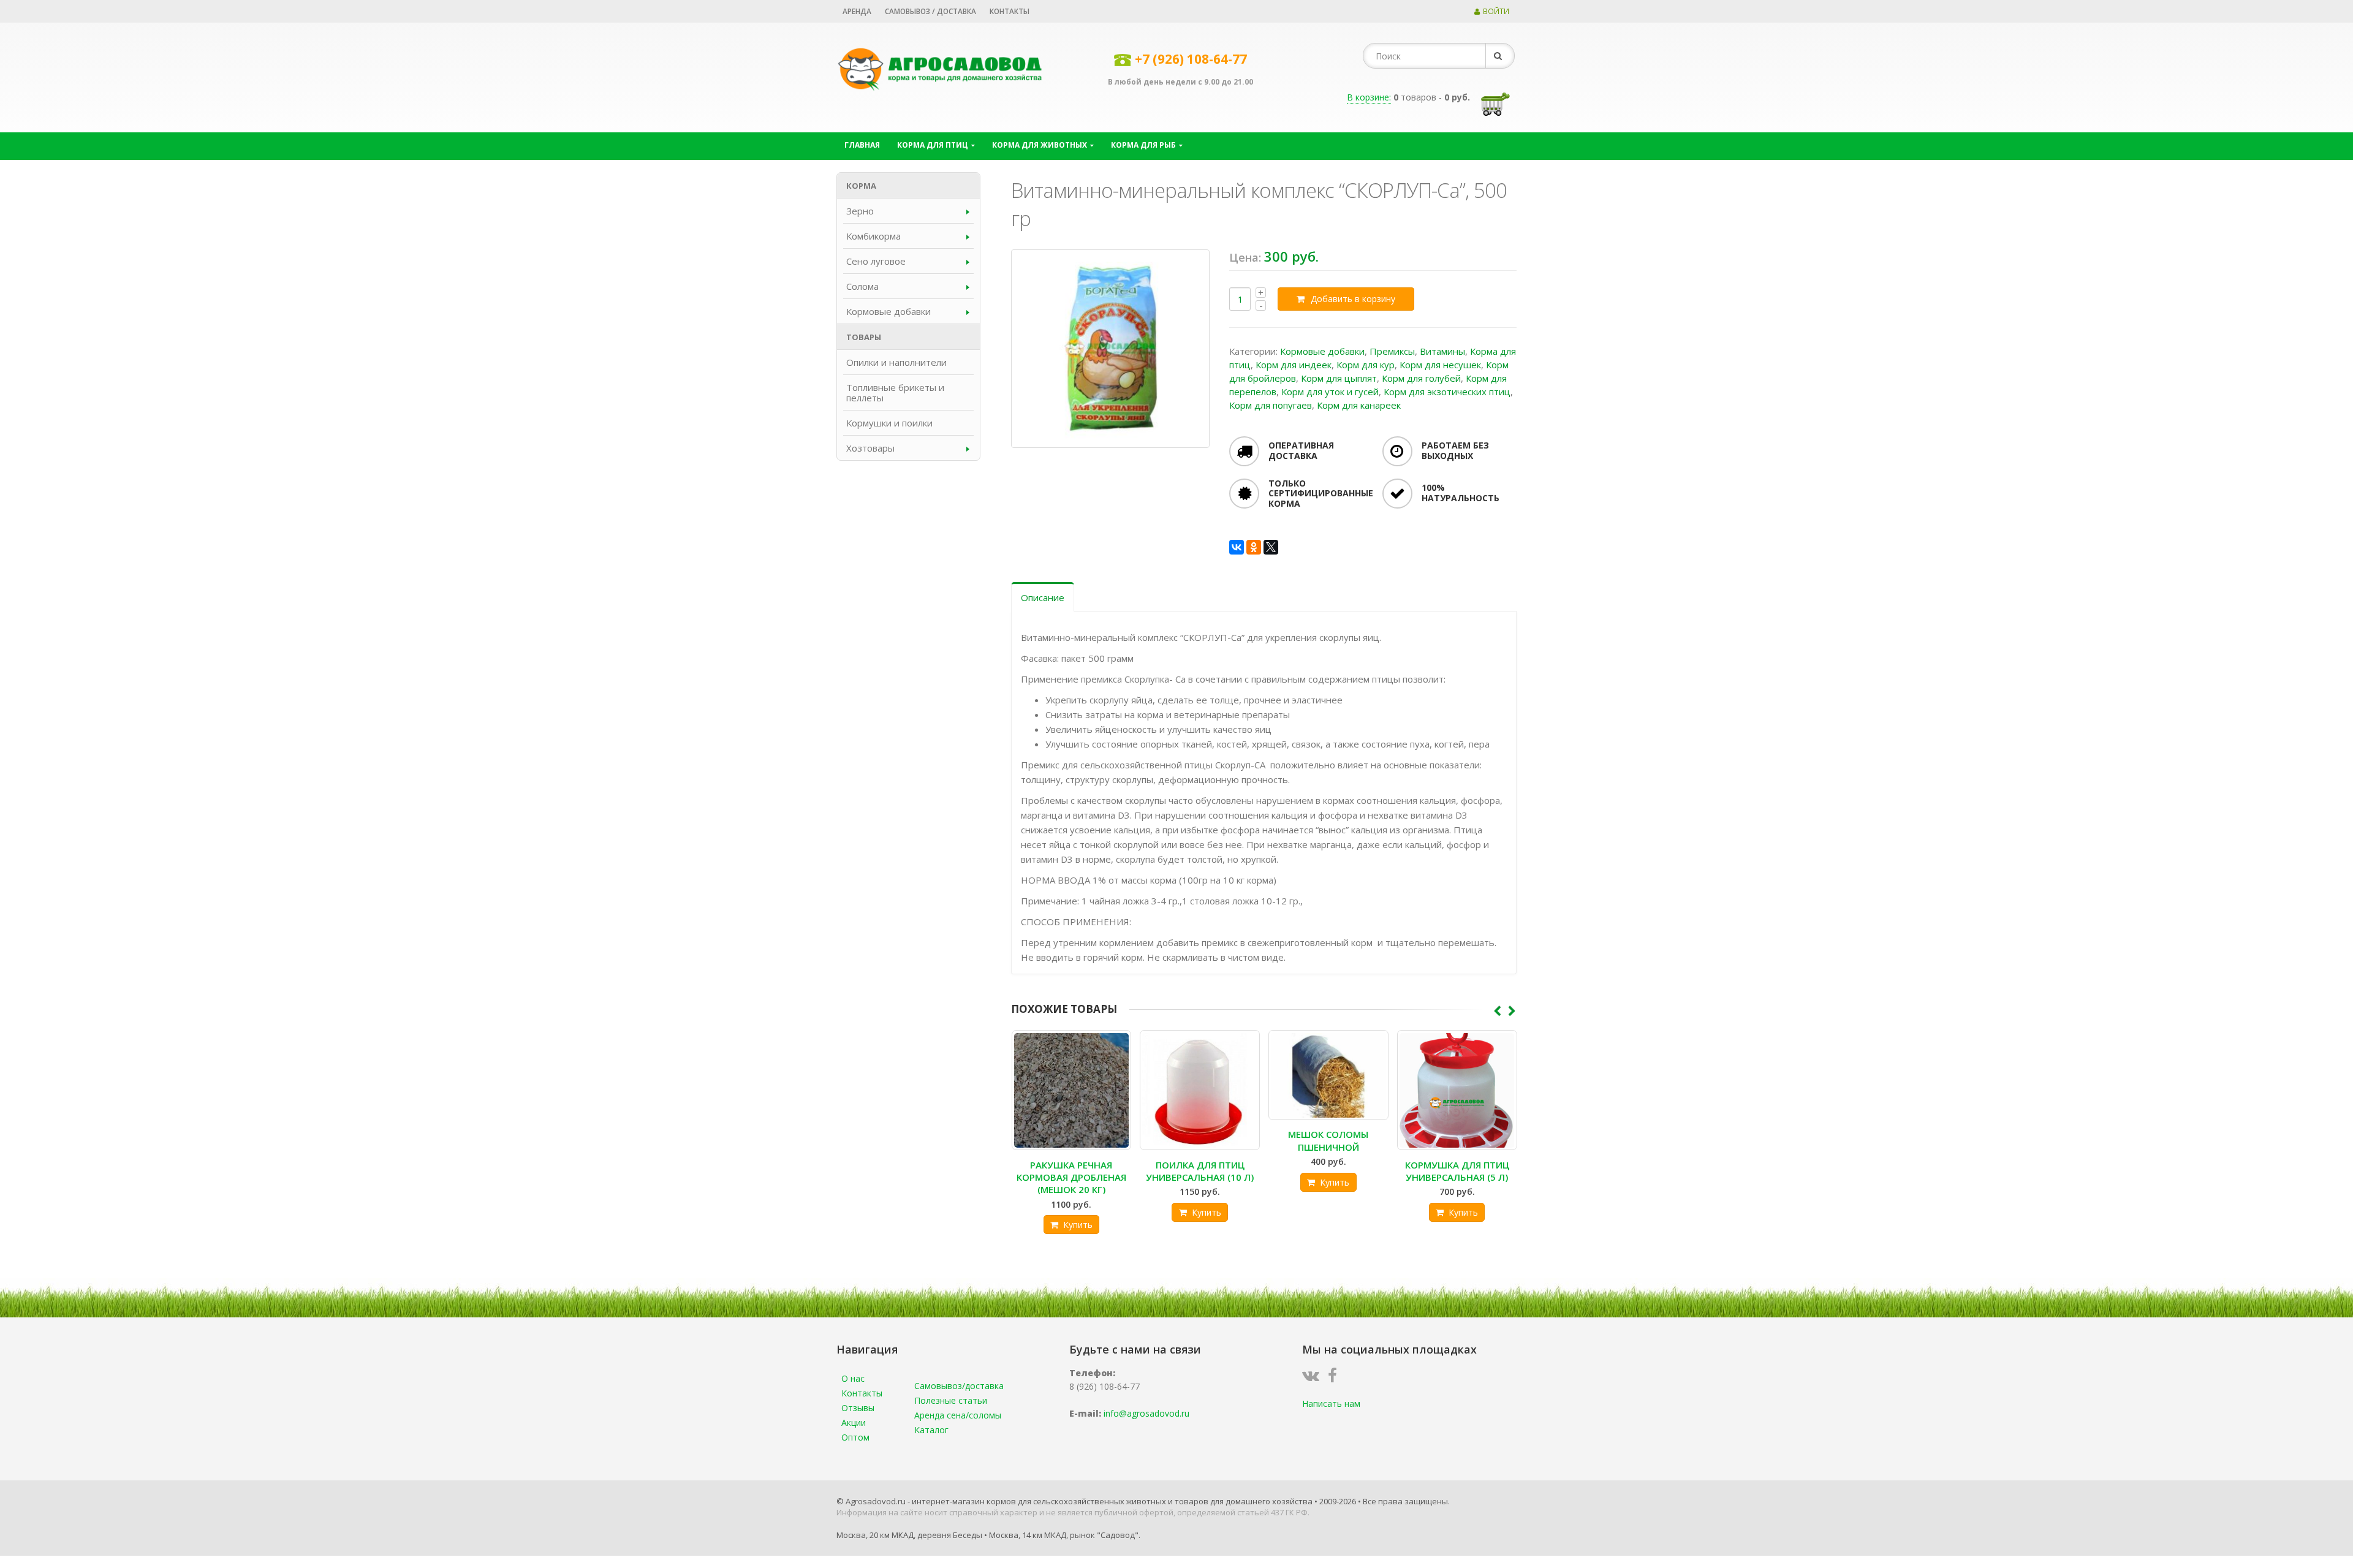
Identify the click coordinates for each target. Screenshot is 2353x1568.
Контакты (1010, 11)
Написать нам (1331, 1403)
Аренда (857, 11)
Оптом (855, 1437)
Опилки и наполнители (896, 362)
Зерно (860, 211)
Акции (854, 1422)
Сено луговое (876, 261)
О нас (853, 1378)
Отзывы (858, 1408)
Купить (1078, 1225)
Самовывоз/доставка (959, 1386)
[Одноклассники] (1254, 547)
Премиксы (1392, 351)
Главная (862, 145)
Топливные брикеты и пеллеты (895, 392)
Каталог (931, 1430)
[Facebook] (1336, 1378)
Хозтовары (870, 448)
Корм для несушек (1440, 365)
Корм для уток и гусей (1330, 392)
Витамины (1442, 351)
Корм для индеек (1294, 365)
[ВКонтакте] (1237, 547)
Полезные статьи (951, 1400)
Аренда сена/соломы (958, 1415)
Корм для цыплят (1339, 378)
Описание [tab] (1043, 597)
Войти (1496, 11)
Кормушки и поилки (889, 423)
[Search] (1500, 56)
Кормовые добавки (1322, 351)
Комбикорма (873, 236)
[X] (1271, 547)
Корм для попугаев (1271, 405)
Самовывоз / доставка (930, 11)
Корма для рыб (1143, 145)
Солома (862, 286)
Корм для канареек (1359, 405)
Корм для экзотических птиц (1447, 392)
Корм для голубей (1421, 378)
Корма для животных (1040, 145)
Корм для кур (1366, 365)
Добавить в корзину (1353, 299)
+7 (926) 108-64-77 (1191, 59)
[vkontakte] (1314, 1378)
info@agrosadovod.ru (1146, 1413)
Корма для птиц (933, 145)
